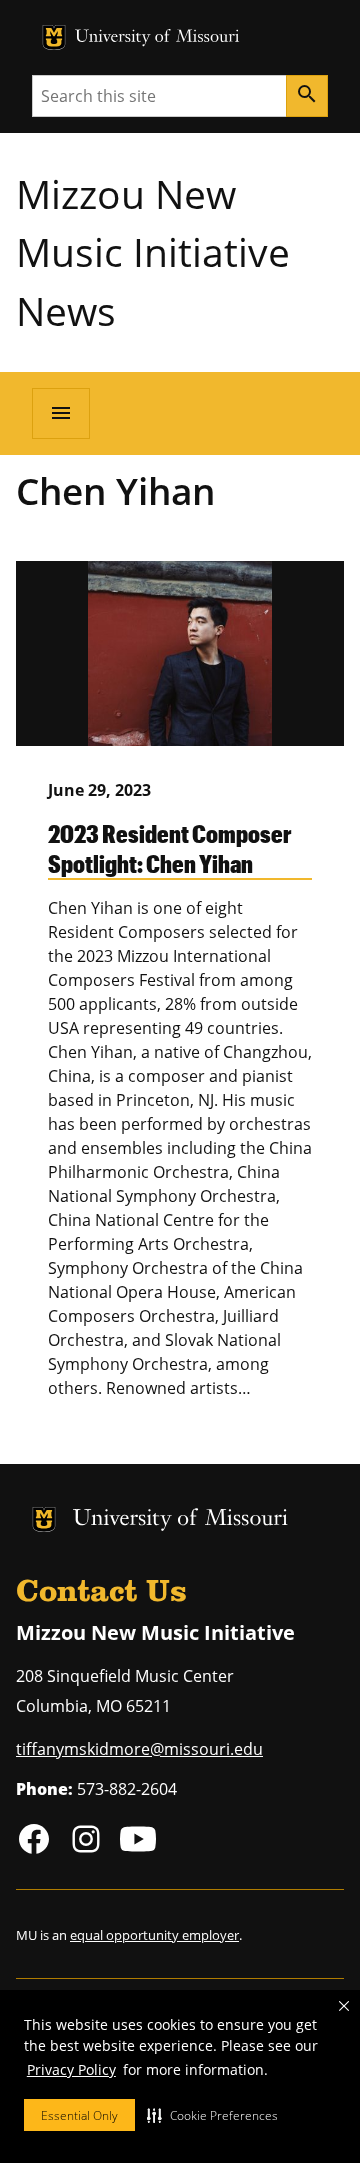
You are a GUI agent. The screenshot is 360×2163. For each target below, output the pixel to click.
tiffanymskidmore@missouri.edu (139, 1749)
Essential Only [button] (79, 2115)
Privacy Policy (71, 2069)
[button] (212, 2115)
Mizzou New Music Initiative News (153, 252)
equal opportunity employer (154, 1935)
